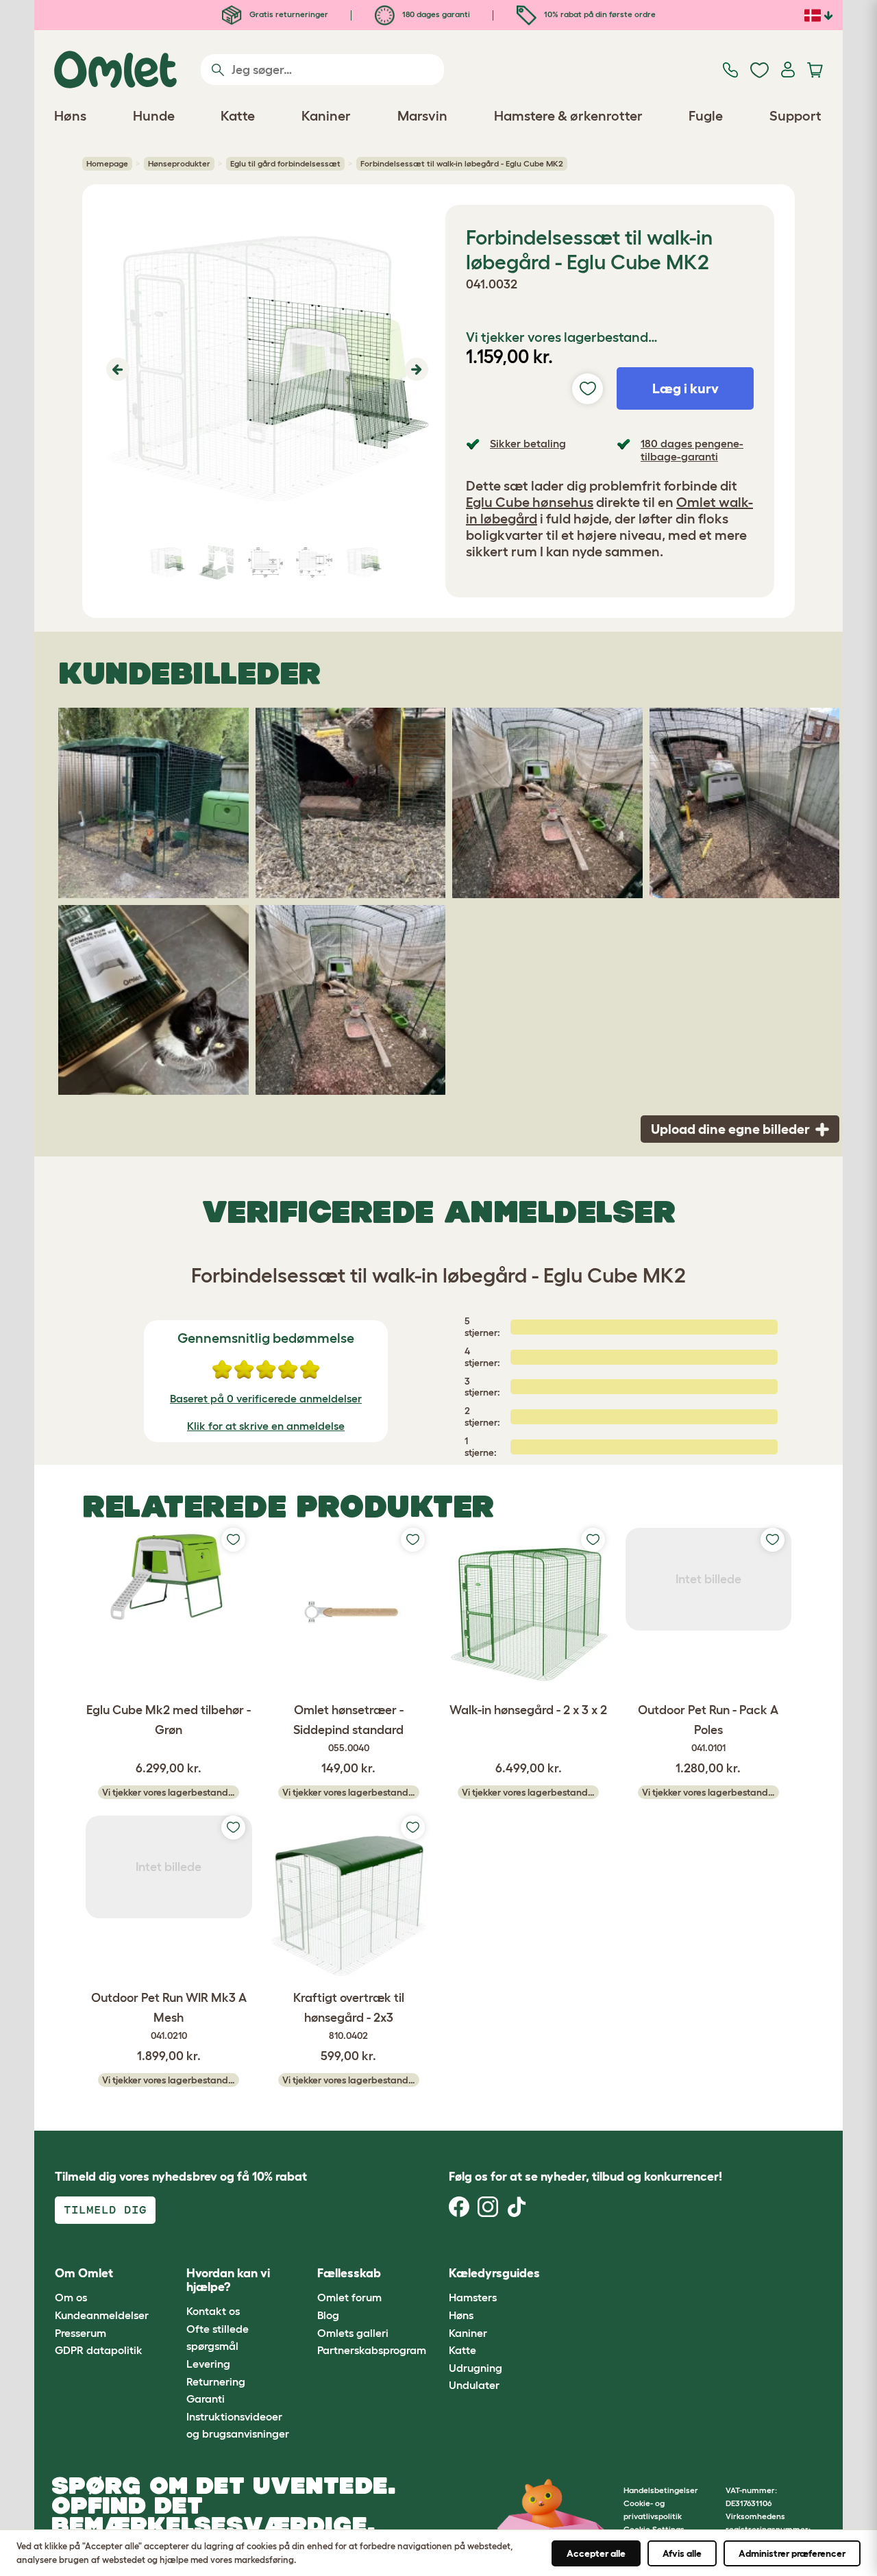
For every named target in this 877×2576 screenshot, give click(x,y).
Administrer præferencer (792, 2553)
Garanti (206, 2399)
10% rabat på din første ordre (599, 14)
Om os (71, 2297)
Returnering (216, 2381)
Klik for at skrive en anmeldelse (266, 1426)
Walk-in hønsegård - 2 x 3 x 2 (528, 1710)
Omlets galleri (353, 2333)
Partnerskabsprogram (372, 2350)
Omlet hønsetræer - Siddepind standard (348, 1728)
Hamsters (473, 2297)
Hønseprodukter (179, 163)
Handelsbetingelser (661, 2490)
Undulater (474, 2385)
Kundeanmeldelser (102, 2315)
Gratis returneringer (288, 14)
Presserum (81, 2333)
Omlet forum (349, 2297)
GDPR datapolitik (99, 2350)
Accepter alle (596, 2553)
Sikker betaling (528, 443)
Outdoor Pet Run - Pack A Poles (708, 1728)
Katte (462, 2350)
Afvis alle (682, 2553)
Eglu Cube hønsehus (530, 502)
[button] (116, 369)
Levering (208, 2364)
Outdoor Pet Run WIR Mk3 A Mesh (169, 2016)
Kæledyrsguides (494, 2273)
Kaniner (468, 2333)
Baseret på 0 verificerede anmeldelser (266, 1398)
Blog (328, 2315)
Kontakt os (213, 2311)
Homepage (107, 163)
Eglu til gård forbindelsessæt (285, 163)
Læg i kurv (685, 388)
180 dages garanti (435, 14)
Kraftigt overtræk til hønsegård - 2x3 (349, 2016)
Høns (461, 2315)
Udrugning (475, 2368)
